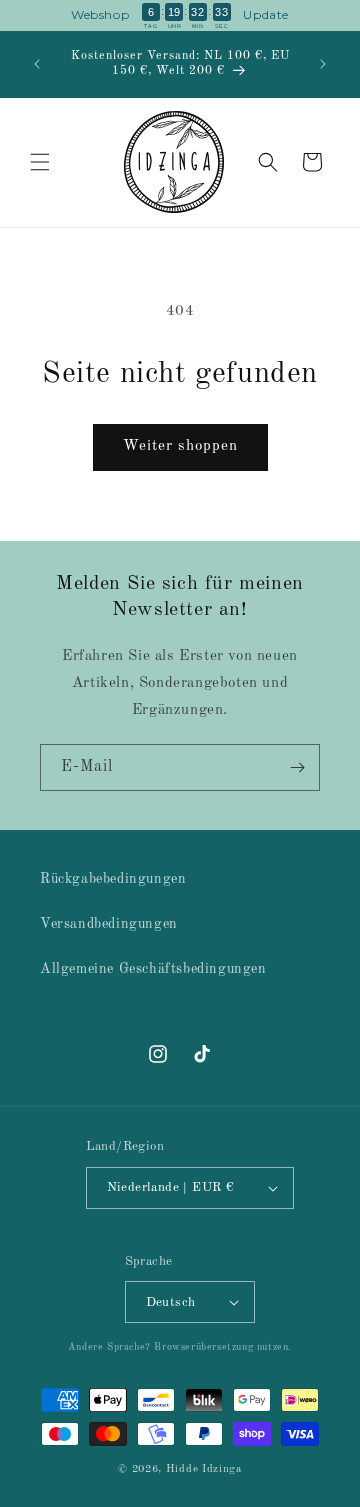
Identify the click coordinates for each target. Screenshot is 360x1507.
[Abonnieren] (297, 767)
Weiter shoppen (180, 446)
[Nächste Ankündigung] (323, 64)
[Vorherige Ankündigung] (37, 64)
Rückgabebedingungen (113, 879)
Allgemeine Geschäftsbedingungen (153, 969)
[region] (180, 15)
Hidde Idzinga (204, 1469)
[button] (40, 162)
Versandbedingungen (109, 924)
